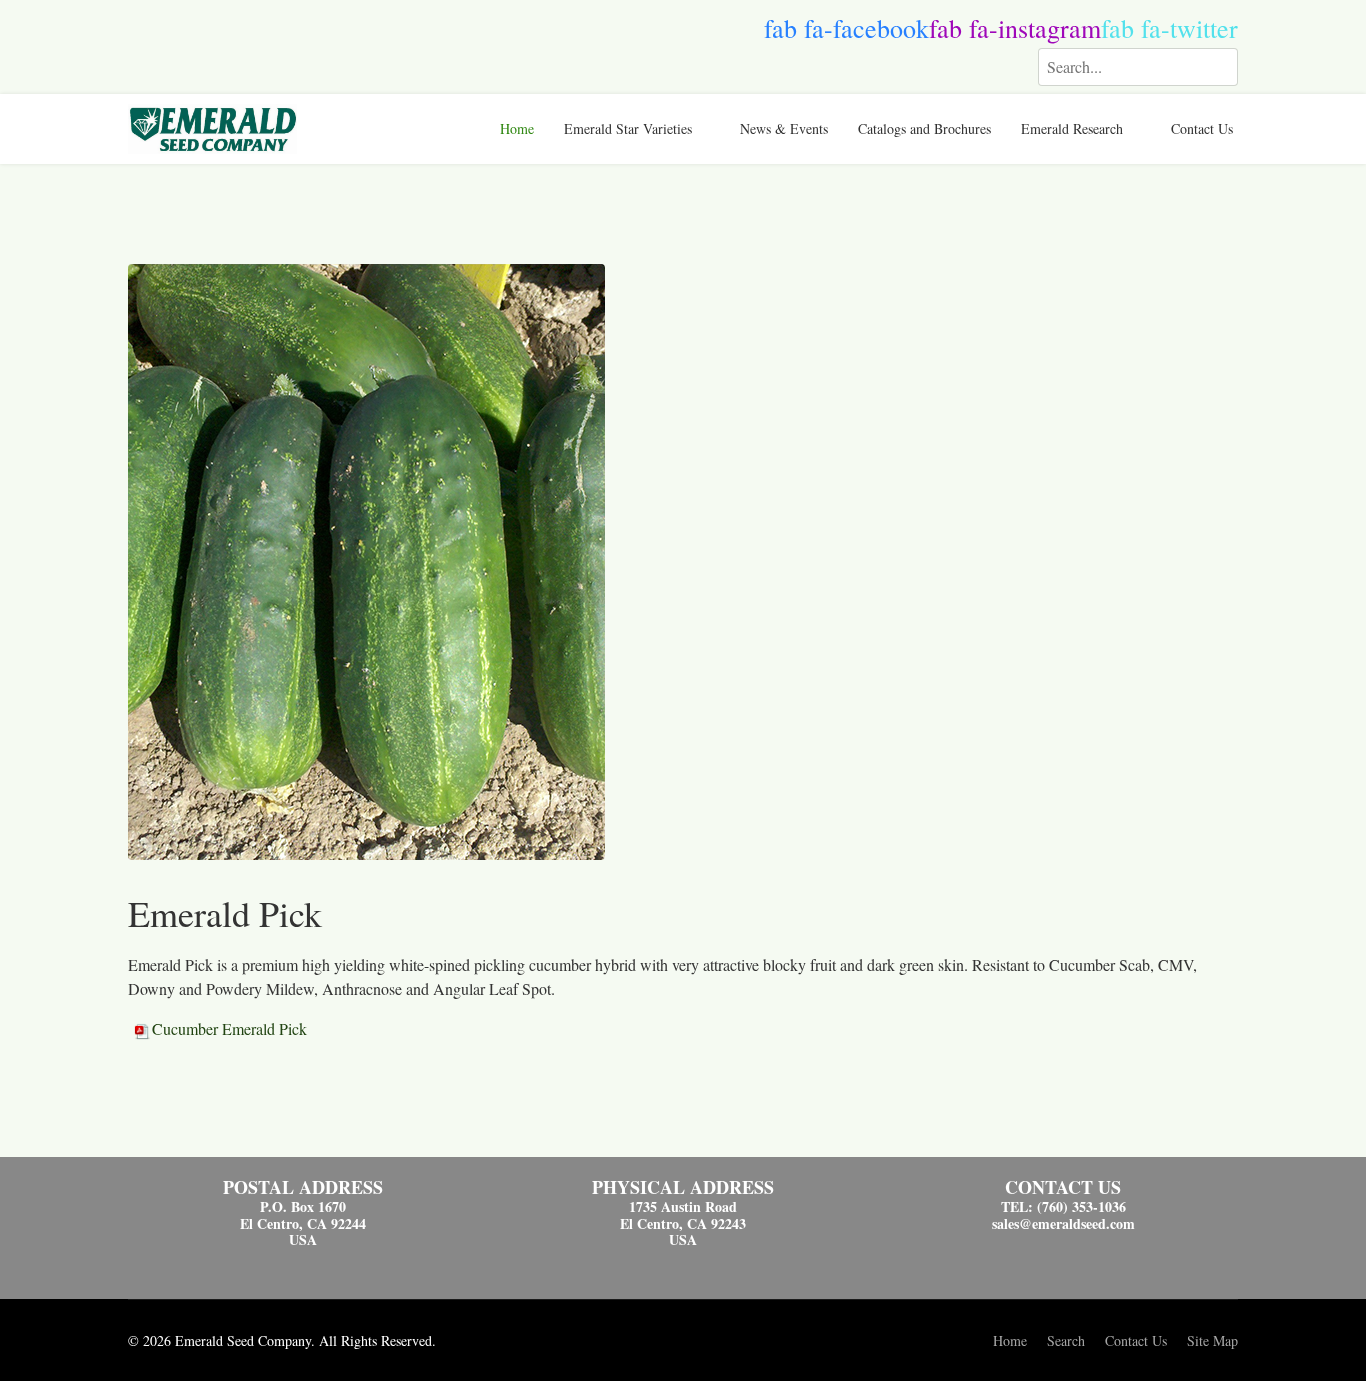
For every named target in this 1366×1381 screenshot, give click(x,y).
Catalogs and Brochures (924, 128)
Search (1066, 1340)
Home (517, 128)
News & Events (784, 128)
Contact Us (1202, 128)
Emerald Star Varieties (628, 128)
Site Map (1212, 1340)
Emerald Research (1072, 128)
